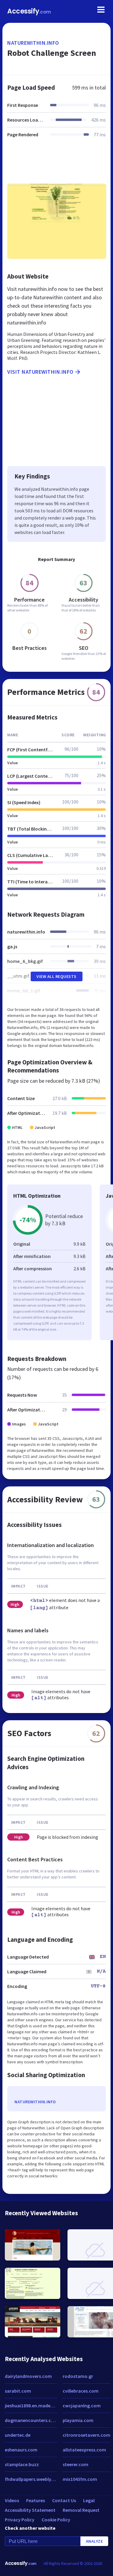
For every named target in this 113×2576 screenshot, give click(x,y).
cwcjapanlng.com (82, 2406)
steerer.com (75, 2464)
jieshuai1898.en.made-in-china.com (31, 2406)
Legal (89, 2500)
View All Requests (56, 976)
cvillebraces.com (81, 2391)
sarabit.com (18, 2391)
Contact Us (64, 2500)
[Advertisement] (56, 164)
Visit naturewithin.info (40, 372)
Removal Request (81, 2510)
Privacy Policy (20, 2520)
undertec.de (18, 2435)
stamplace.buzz (22, 2464)
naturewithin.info (33, 43)
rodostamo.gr (78, 2376)
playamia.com (78, 2420)
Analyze (94, 2541)
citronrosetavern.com (86, 2435)
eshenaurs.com (21, 2450)
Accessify (29, 11)
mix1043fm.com (80, 2479)
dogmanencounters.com (31, 2420)
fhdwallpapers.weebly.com (31, 2479)
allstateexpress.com (84, 2450)
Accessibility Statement (30, 2510)
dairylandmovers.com (28, 2376)
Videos (12, 2500)
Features (36, 2500)
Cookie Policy (56, 2520)
